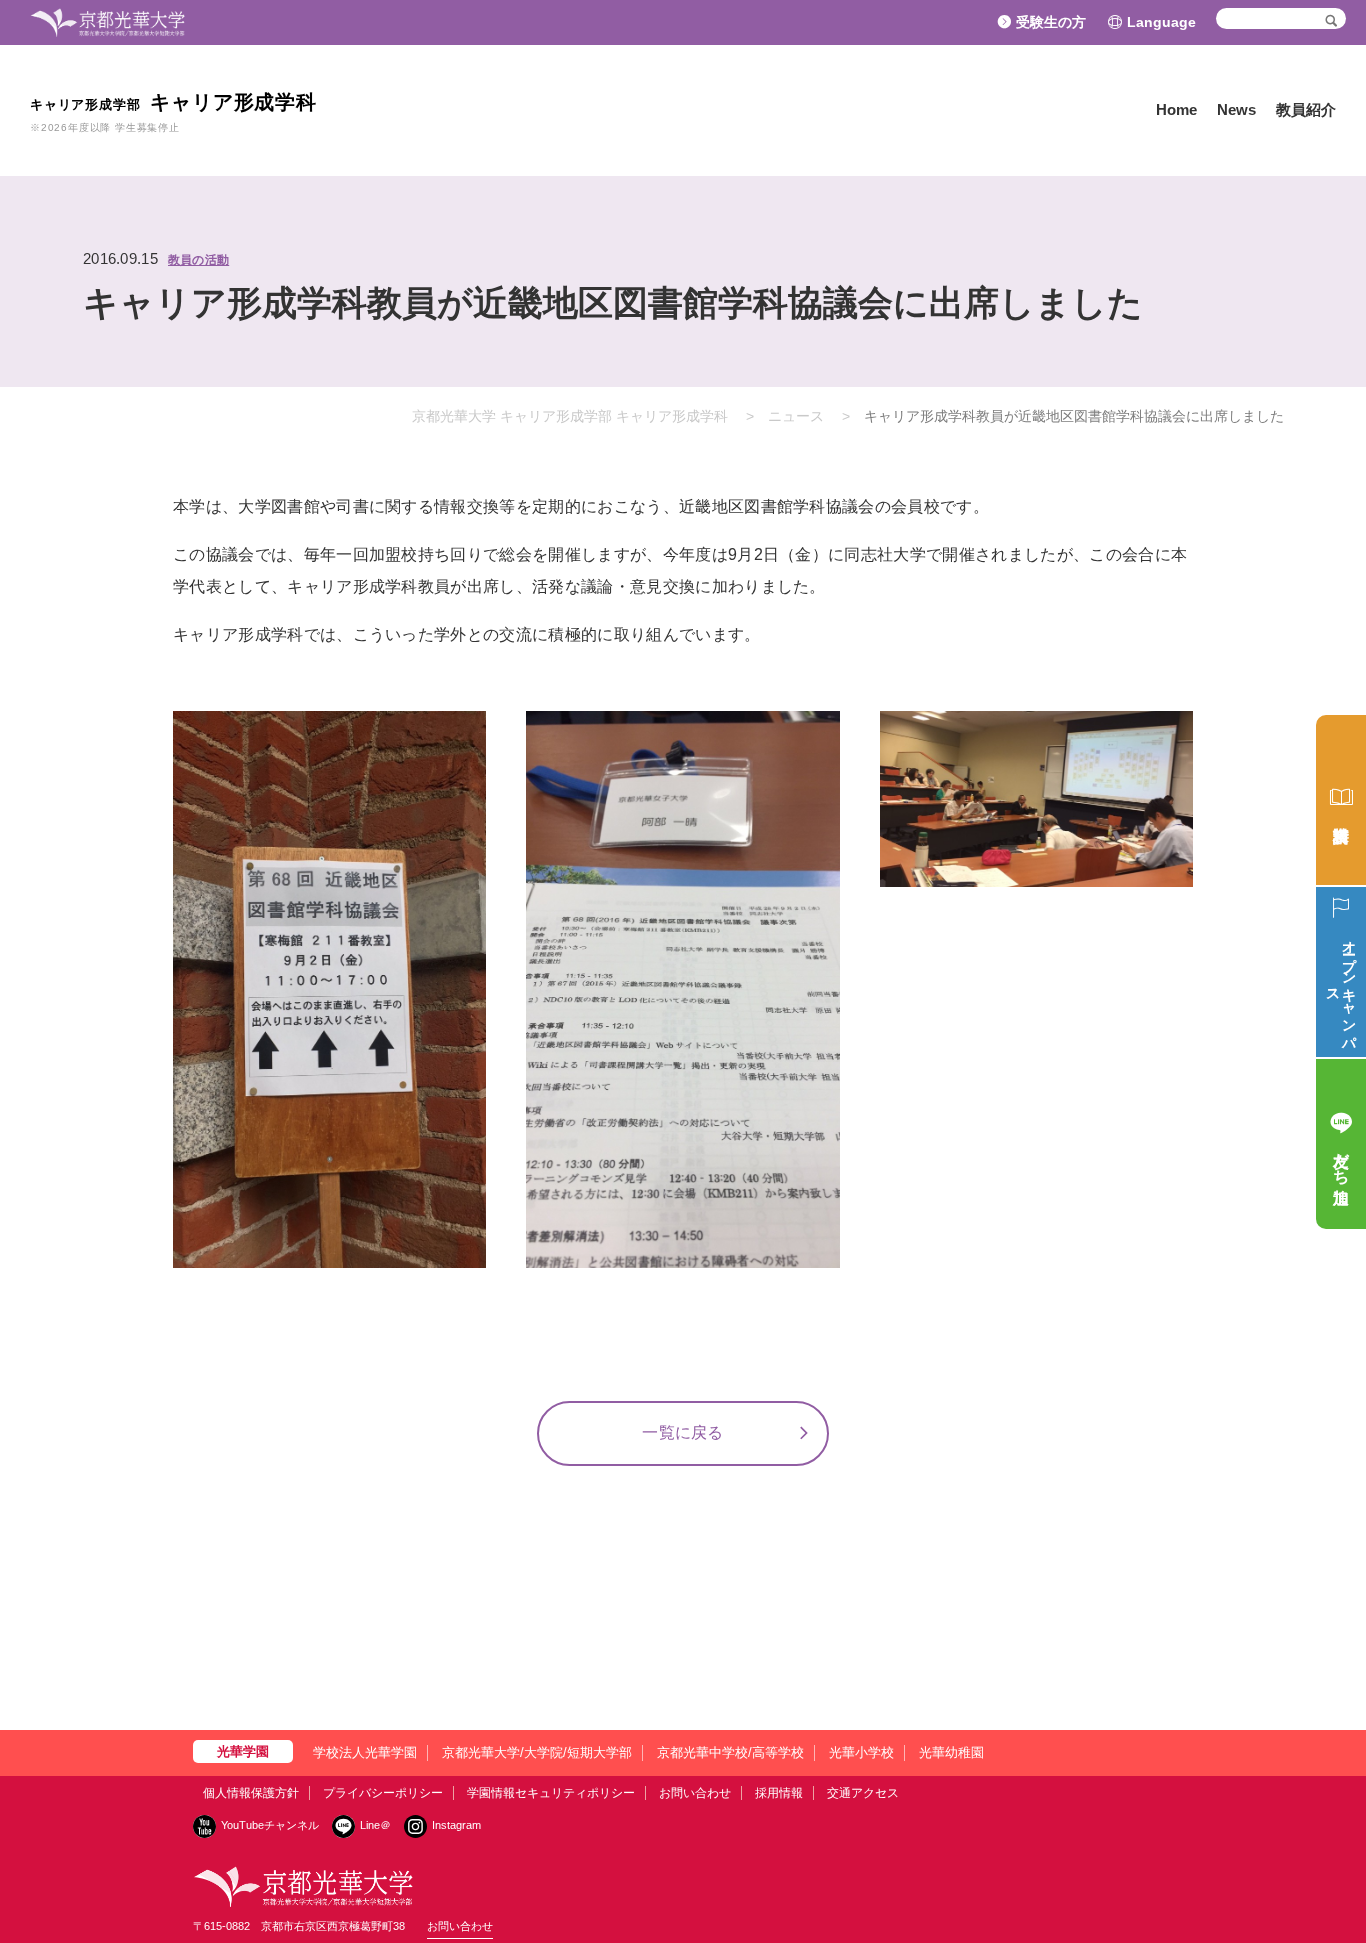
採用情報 (779, 1793)
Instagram (456, 1825)
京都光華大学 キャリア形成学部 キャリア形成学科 (570, 416)
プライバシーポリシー (383, 1793)
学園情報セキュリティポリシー (551, 1793)
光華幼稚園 (951, 1752)
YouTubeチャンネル (270, 1825)
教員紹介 (1306, 109)
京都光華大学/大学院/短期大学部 (537, 1752)
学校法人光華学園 (365, 1752)
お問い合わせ (695, 1793)
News (1236, 109)
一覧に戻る (683, 1432)
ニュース (796, 416)
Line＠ (375, 1825)
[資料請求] (1341, 800)
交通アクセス (863, 1793)
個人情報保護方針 (251, 1793)
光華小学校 (861, 1752)
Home (1176, 109)
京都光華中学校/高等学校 (730, 1752)
